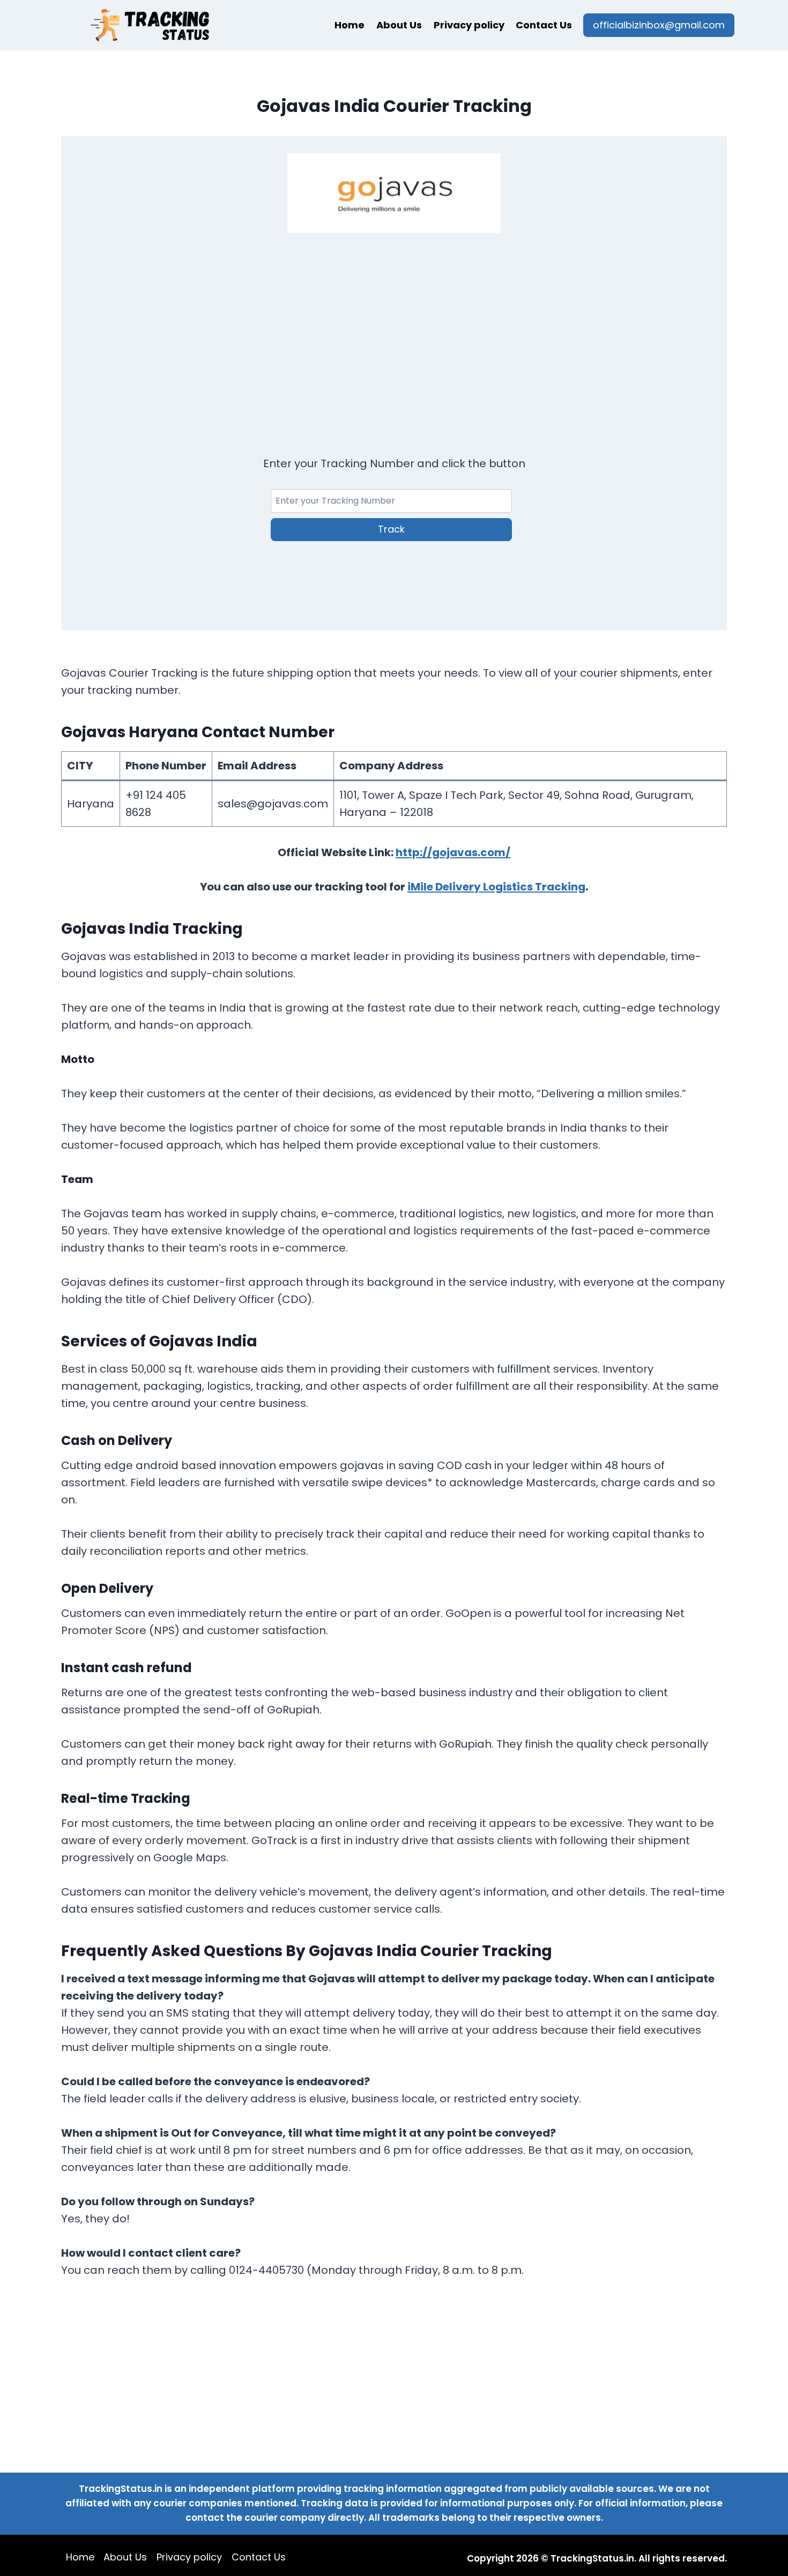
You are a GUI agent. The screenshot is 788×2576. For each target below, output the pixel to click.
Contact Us (544, 25)
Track (391, 529)
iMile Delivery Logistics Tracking (496, 887)
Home (350, 25)
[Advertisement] (394, 331)
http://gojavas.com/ (453, 852)
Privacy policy (469, 25)
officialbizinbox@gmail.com (659, 25)
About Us (399, 25)
